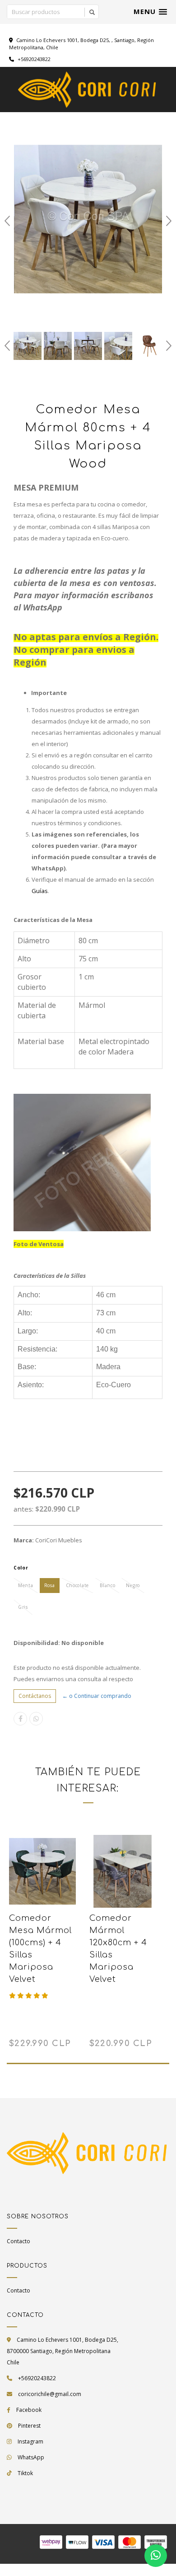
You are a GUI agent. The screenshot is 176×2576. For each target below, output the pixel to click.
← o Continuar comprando (97, 1696)
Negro (133, 1585)
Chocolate (78, 1585)
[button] (150, 12)
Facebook (29, 2410)
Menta (26, 1585)
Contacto (19, 2241)
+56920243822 (33, 59)
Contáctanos (35, 1696)
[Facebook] (20, 1719)
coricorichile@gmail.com (50, 2394)
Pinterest (29, 2426)
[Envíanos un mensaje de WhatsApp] (156, 2556)
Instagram (30, 2441)
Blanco (107, 1585)
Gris (23, 1607)
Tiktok (25, 2473)
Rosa (50, 1585)
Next (169, 221)
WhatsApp (31, 2457)
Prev (7, 221)
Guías (40, 891)
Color (21, 1568)
